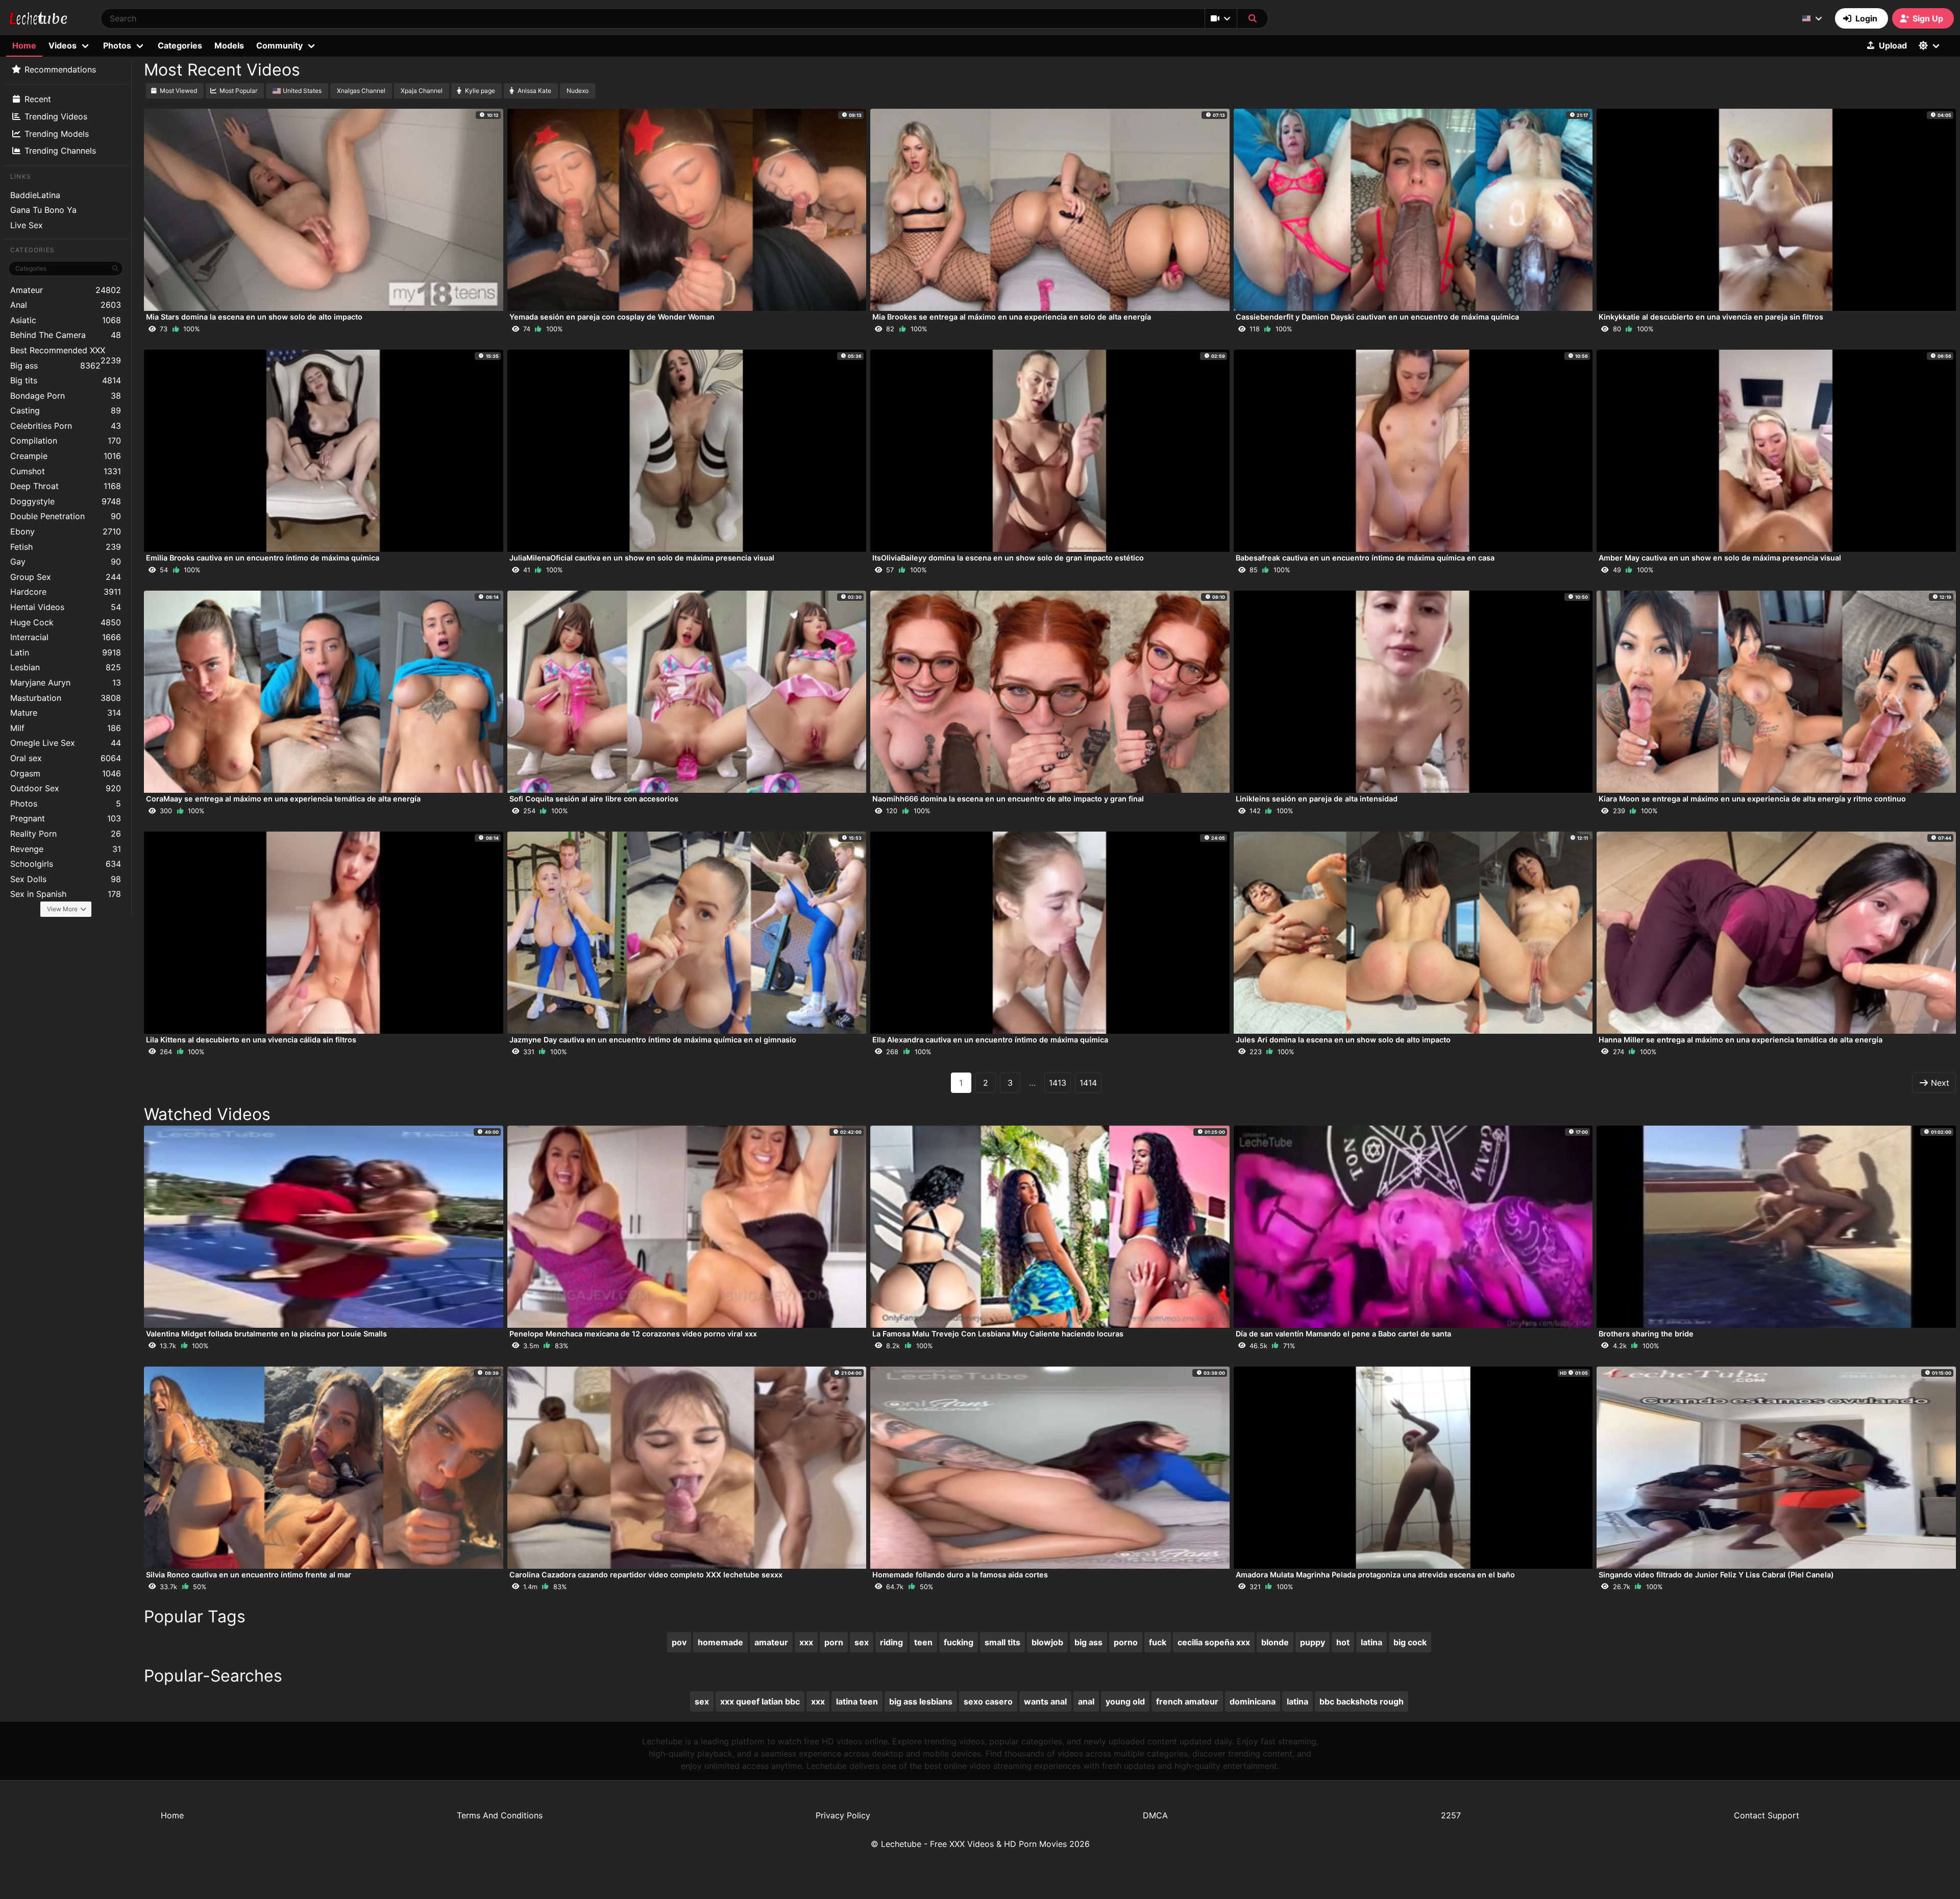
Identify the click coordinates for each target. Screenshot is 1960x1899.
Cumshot (66, 471)
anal (1086, 1701)
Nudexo (578, 91)
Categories (180, 45)
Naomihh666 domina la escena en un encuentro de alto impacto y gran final (1008, 799)
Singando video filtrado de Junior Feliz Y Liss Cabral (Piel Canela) (1716, 1575)
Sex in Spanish (66, 894)
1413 (1058, 1083)
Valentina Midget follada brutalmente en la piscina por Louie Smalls (266, 1334)
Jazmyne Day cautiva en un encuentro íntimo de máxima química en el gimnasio (653, 1040)
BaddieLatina (35, 195)
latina (1371, 1642)
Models (229, 45)
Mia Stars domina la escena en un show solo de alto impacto (254, 317)
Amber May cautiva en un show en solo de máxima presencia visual (1720, 558)
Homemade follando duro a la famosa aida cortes (960, 1575)
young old (1125, 1701)
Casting (66, 410)
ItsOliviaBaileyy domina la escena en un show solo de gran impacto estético (1008, 558)
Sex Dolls (66, 879)
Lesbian (66, 667)
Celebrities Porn (66, 426)
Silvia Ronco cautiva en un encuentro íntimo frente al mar (249, 1575)
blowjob (1047, 1642)
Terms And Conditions (500, 1815)
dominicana (1253, 1701)
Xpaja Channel (422, 91)
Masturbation (66, 698)
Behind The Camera (66, 335)
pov (679, 1642)
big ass (1088, 1642)
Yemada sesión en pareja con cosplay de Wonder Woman (612, 317)
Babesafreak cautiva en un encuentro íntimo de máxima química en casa (1365, 558)
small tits (1002, 1642)
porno (1126, 1642)
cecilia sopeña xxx (1214, 1642)
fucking (959, 1642)
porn (834, 1642)
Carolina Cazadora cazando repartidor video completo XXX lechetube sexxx (646, 1575)
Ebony (66, 531)
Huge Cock (66, 622)
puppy (1313, 1642)
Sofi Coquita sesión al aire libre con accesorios (594, 799)
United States (302, 91)
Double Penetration (66, 516)
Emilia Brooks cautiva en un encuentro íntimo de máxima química (263, 558)
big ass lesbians (921, 1701)
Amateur (66, 290)
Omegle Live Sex (66, 743)
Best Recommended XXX (66, 351)
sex (862, 1642)
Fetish (66, 547)
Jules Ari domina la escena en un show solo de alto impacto (1343, 1040)
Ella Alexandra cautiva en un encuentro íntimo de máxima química (990, 1040)
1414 (1088, 1083)
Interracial (66, 637)
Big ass (55, 366)
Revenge (66, 849)
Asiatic (66, 320)
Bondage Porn (66, 396)
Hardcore (66, 592)
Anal (66, 305)
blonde (1275, 1642)
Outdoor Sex (66, 788)
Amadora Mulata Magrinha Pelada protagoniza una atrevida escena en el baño (1375, 1575)
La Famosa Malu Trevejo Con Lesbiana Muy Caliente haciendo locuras (998, 1334)
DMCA (1155, 1815)
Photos (66, 804)
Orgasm (66, 773)
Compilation (66, 441)
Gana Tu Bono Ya (43, 210)
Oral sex (66, 758)
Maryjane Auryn (66, 683)
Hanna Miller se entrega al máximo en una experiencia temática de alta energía (1741, 1040)
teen (923, 1642)
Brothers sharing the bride (1646, 1334)
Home (24, 45)
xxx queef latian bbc (760, 1701)
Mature (66, 713)
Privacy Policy (843, 1815)
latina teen (857, 1701)
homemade (720, 1642)
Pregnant (66, 818)
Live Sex (27, 225)
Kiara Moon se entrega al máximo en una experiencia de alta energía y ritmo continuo (1752, 799)
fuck (1158, 1642)
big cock (1410, 1642)
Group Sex (66, 577)
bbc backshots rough (1362, 1701)
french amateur (1187, 1701)
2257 (1451, 1815)
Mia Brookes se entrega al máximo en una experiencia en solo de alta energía (1012, 317)
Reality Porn (66, 834)
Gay (66, 562)
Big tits (66, 380)
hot (1343, 1642)
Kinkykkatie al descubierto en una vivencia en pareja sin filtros (1711, 317)
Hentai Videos (66, 607)
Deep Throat (66, 486)
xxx (806, 1642)
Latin (66, 652)
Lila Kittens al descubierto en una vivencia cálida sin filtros (251, 1040)
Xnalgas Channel (361, 91)
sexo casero (988, 1701)
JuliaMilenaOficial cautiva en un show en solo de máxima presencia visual (642, 558)
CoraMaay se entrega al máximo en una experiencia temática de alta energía (283, 799)
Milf (66, 728)
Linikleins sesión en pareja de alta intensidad (1317, 799)
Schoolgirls (66, 864)
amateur (771, 1642)
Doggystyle (66, 501)
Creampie (66, 456)
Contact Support (1767, 1815)
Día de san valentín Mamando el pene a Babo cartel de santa (1343, 1334)
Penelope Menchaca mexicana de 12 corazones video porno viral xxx (633, 1334)
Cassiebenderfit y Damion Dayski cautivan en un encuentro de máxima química (1377, 317)
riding (891, 1642)
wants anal (1045, 1701)
